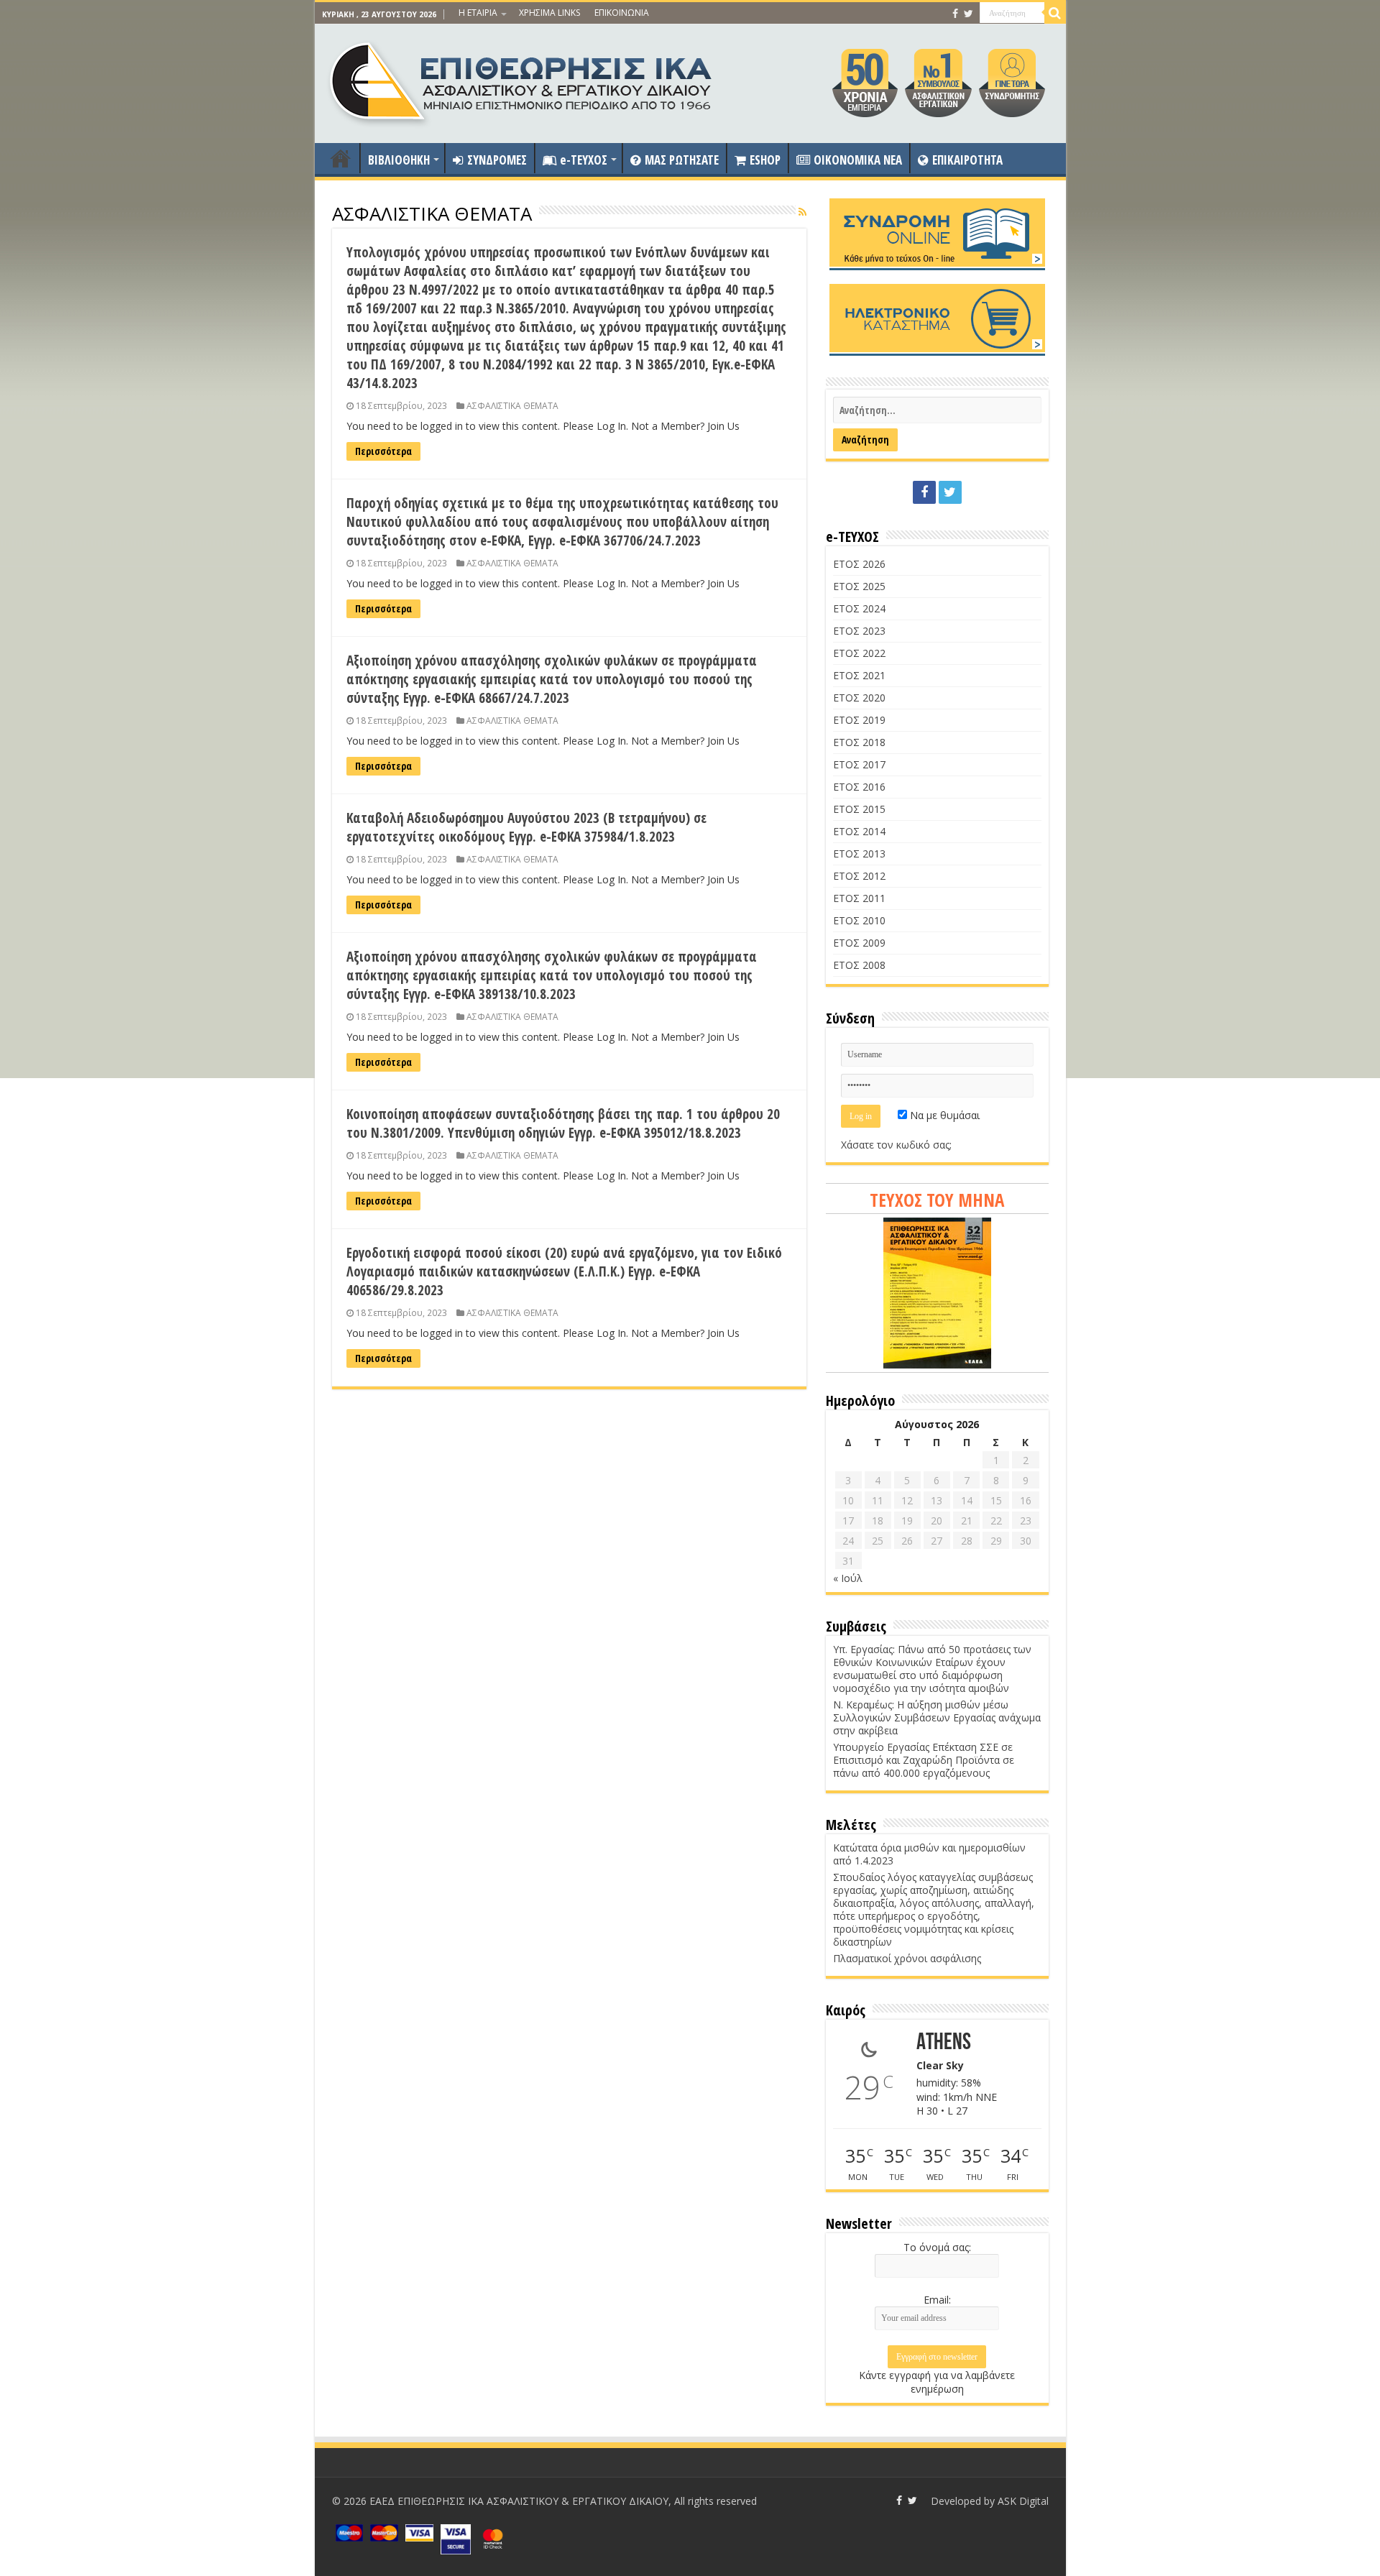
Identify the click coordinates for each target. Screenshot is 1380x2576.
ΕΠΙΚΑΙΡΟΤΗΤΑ (967, 160)
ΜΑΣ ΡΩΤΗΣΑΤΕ (682, 160)
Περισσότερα (383, 451)
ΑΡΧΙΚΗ (341, 158)
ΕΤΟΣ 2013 (859, 854)
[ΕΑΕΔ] (522, 80)
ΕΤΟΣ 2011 (859, 898)
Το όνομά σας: (937, 2247)
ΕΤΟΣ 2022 (859, 653)
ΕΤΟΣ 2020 (859, 698)
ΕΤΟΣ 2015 (859, 809)
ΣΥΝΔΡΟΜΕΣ (497, 160)
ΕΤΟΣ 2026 (859, 564)
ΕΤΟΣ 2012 (859, 876)
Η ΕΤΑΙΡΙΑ (478, 13)
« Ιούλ (848, 1578)
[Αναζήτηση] (1055, 13)
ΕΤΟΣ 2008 (859, 965)
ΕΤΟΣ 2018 (859, 742)
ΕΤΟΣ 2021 (859, 675)
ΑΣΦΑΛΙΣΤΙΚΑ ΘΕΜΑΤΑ (512, 405)
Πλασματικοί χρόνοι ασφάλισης (907, 1958)
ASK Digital (1023, 2501)
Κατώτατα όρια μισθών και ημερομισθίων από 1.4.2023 (929, 1854)
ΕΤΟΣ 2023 (859, 631)
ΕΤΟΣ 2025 (859, 586)
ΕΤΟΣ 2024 (859, 608)
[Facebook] (955, 14)
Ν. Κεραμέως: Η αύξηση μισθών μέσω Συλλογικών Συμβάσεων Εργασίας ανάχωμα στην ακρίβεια (937, 1717)
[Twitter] (969, 14)
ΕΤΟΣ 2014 (859, 831)
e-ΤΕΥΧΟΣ (584, 160)
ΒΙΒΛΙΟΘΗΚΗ (399, 160)
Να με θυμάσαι (943, 1115)
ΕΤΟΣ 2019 (859, 720)
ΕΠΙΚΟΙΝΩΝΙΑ (622, 13)
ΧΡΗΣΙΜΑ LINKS (549, 13)
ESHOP (765, 160)
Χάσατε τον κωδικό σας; (896, 1145)
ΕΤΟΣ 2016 (859, 787)
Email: (937, 2300)
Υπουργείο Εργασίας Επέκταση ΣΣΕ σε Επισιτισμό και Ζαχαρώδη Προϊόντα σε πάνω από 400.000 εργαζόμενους (924, 1760)
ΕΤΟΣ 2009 (859, 943)
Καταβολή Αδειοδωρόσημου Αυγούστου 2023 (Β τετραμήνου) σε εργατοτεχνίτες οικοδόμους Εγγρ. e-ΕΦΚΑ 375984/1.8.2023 (526, 827)
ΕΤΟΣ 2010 (859, 920)
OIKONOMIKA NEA (858, 160)
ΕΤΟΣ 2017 (859, 764)
